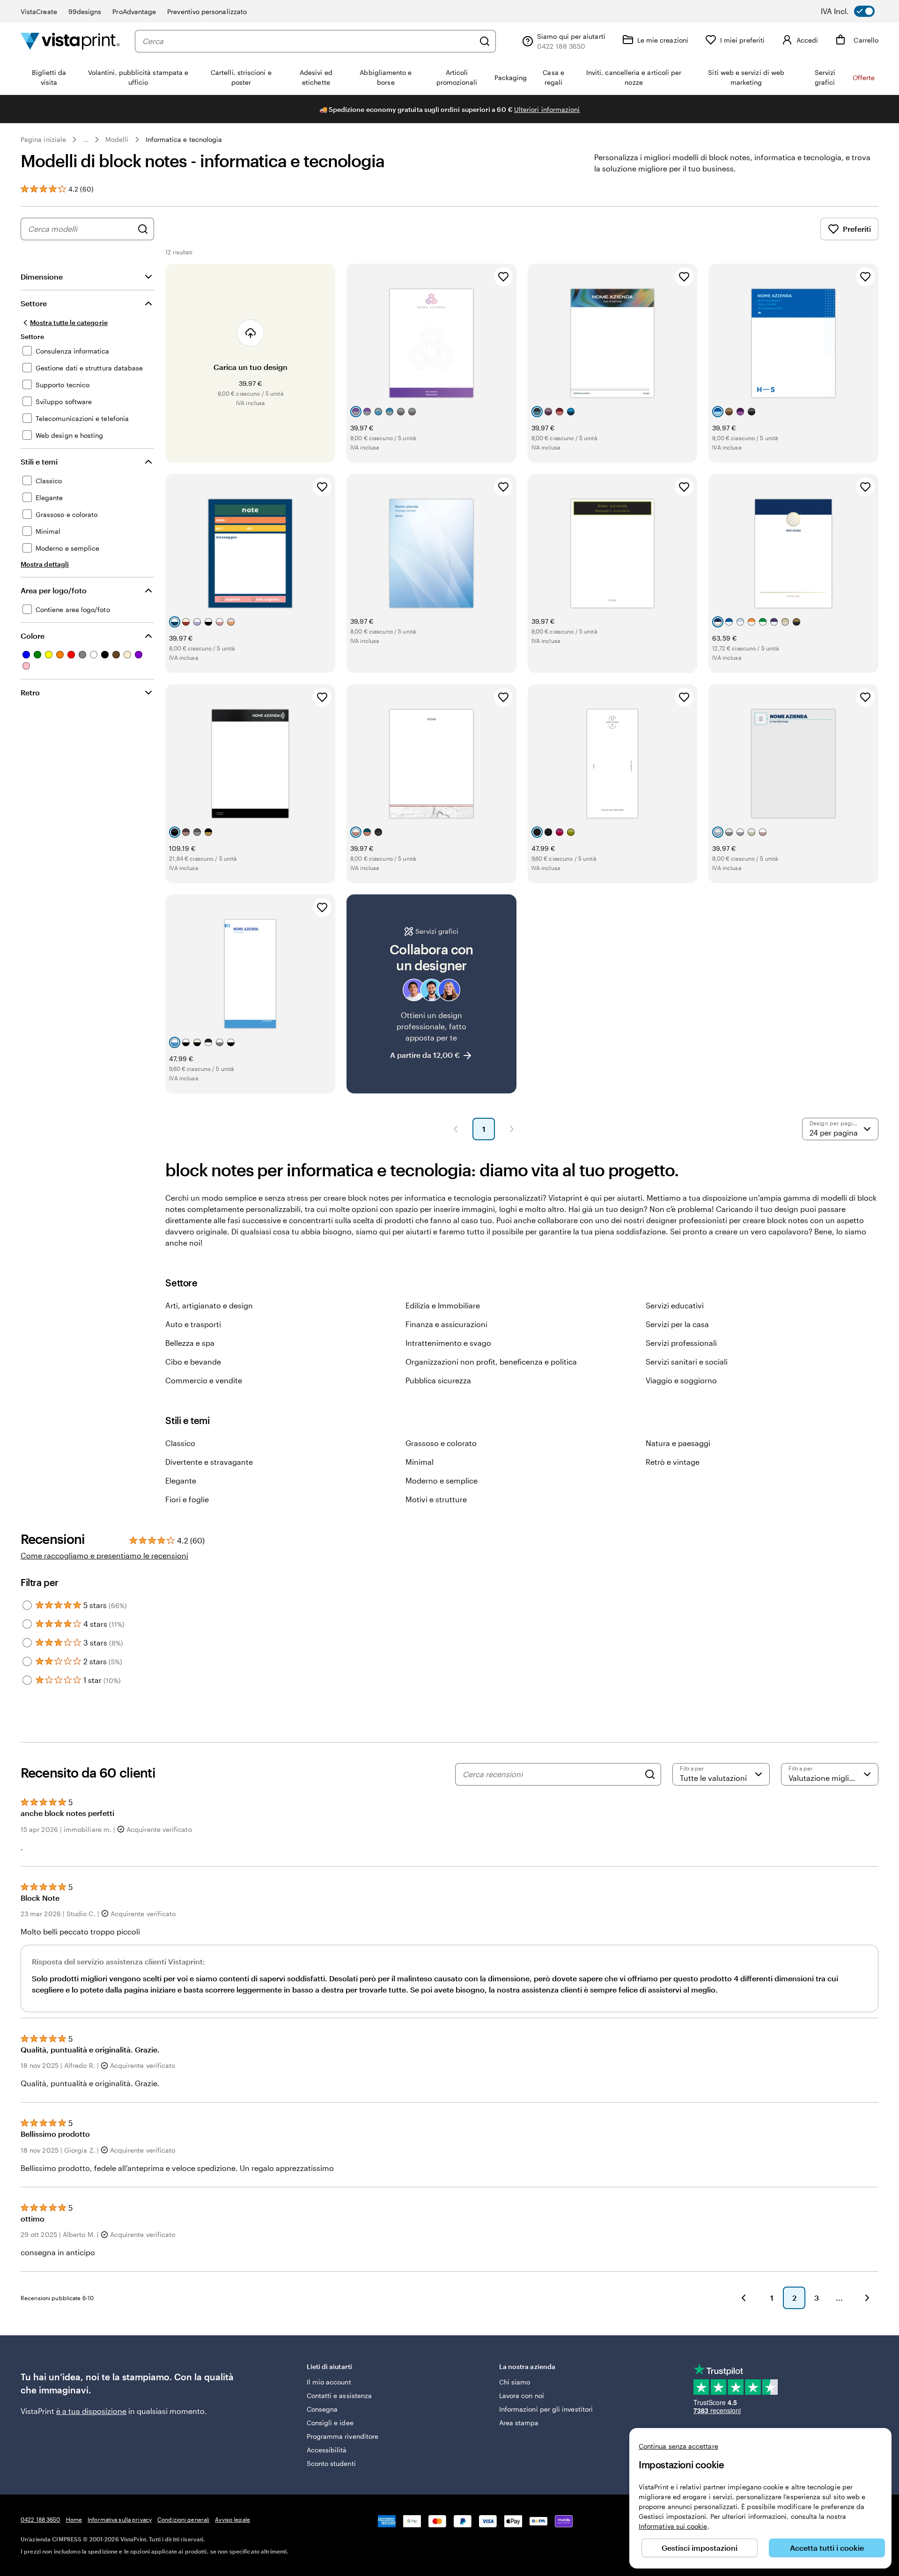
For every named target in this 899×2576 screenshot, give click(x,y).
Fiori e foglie (187, 1499)
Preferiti (857, 229)
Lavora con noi (522, 2395)
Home (74, 2519)
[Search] (650, 1774)
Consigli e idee (330, 2423)
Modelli (117, 139)
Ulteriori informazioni (547, 109)
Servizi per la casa (677, 1324)
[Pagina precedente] (456, 1129)
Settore (34, 303)
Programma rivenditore (343, 2436)
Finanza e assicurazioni (446, 1324)
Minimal (420, 1462)
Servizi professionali (681, 1343)
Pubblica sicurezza (438, 1380)
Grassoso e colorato (441, 1443)
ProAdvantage (134, 11)
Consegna (322, 2409)
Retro (30, 692)
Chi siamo (515, 2382)
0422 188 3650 (41, 2519)
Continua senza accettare (678, 2446)
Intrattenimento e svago (448, 1343)
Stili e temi (39, 461)
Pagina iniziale (43, 139)
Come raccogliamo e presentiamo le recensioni (104, 1555)
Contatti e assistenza (339, 2395)
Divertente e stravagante (209, 1462)
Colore (33, 636)
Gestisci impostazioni (700, 2548)
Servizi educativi (675, 1305)
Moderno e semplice (442, 1480)
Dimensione (42, 277)
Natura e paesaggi (678, 1443)
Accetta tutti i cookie (827, 2548)
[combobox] (308, 41)
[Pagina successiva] (512, 1129)
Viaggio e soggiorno (681, 1380)
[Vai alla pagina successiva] (867, 2298)
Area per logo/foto (54, 590)
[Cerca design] (143, 229)
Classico (180, 1443)
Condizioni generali (183, 2519)
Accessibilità (327, 2450)
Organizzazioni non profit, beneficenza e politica (491, 1362)
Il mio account (329, 2382)
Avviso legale (232, 2519)
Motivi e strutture (436, 1499)
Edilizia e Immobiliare (443, 1305)
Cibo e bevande (193, 1362)
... (86, 140)
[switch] (854, 11)
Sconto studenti (331, 2463)
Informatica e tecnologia (184, 139)
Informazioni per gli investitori (546, 2409)
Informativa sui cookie (673, 2526)
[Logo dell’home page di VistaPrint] (70, 41)
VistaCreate (39, 11)
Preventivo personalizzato (207, 11)
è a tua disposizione (91, 2411)
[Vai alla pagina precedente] (744, 2298)
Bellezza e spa (190, 1343)
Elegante (181, 1480)
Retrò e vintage (673, 1462)
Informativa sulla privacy (120, 2519)
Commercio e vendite (204, 1380)
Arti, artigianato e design (209, 1305)
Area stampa (519, 2423)
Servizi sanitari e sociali (687, 1362)
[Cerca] (485, 41)
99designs (85, 11)
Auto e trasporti (193, 1324)
